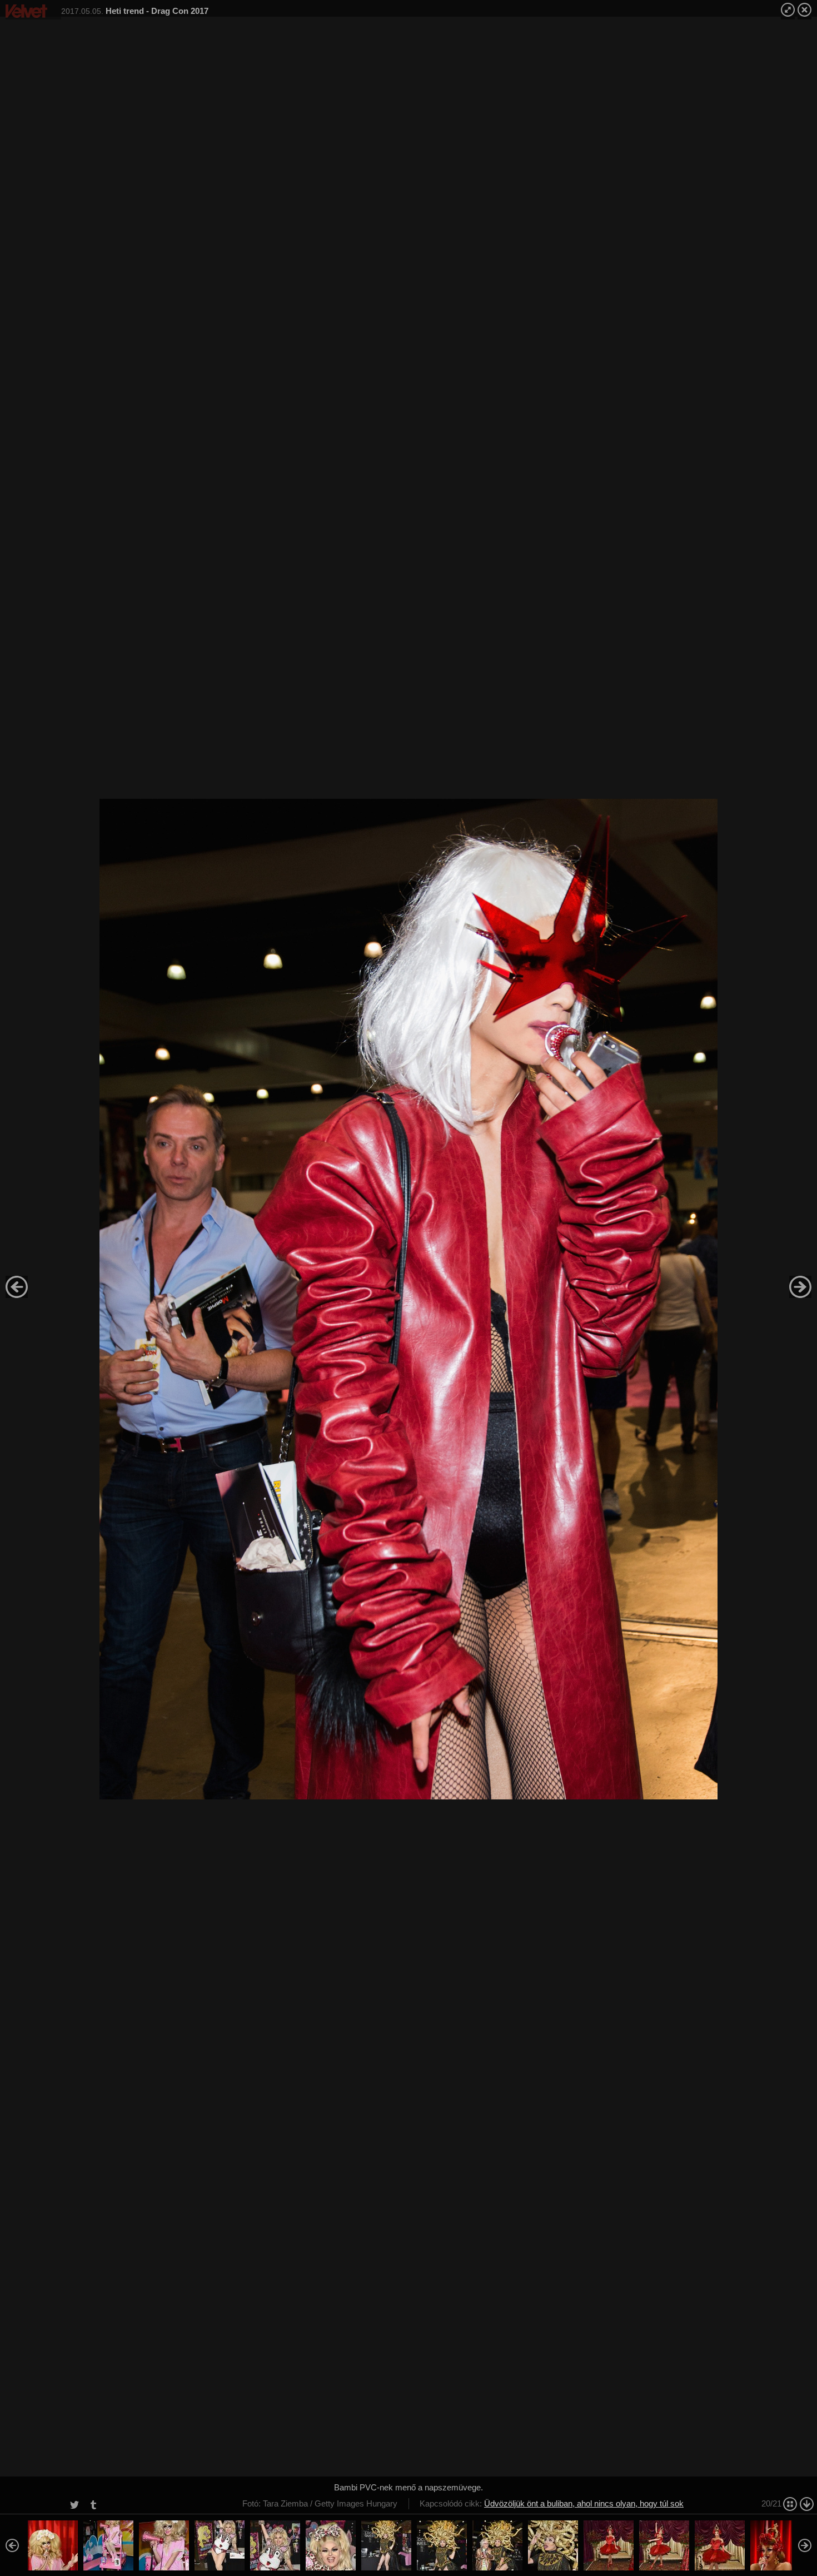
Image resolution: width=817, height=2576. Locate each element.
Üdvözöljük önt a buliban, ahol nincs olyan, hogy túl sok (584, 2503)
